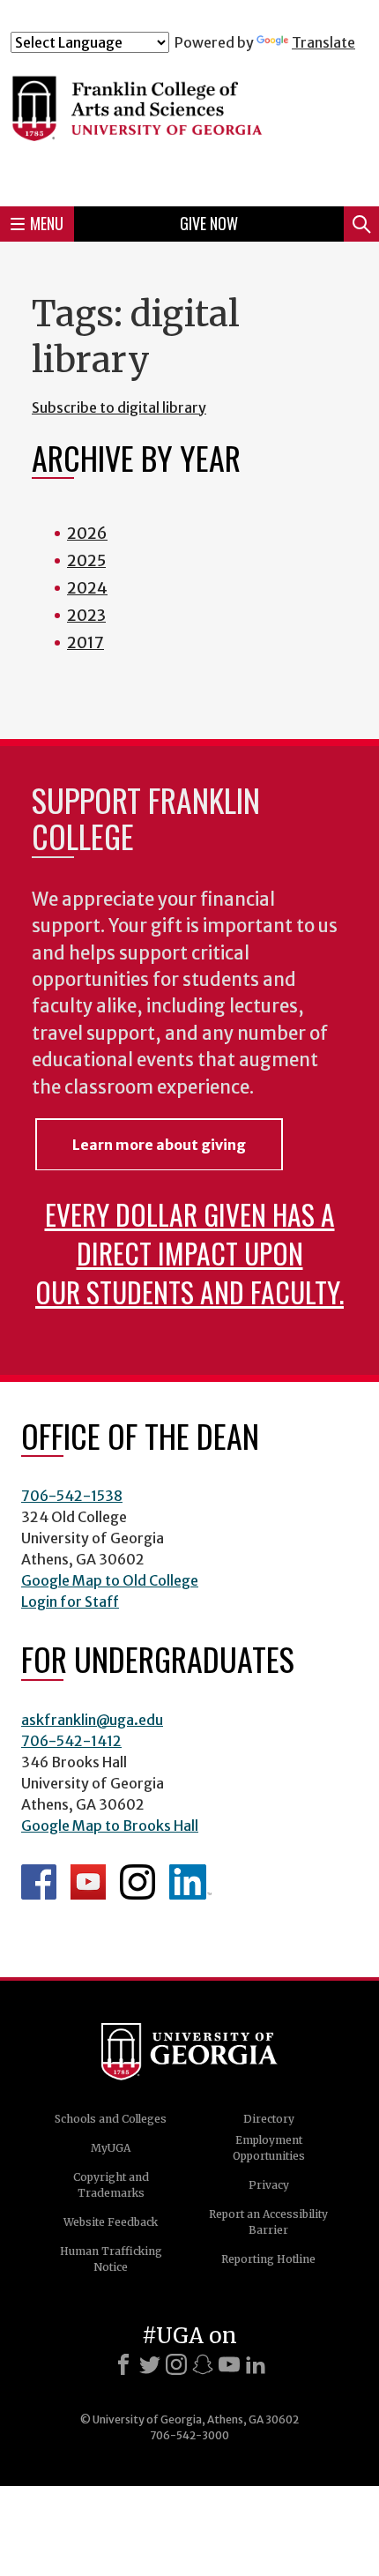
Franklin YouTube (88, 1882)
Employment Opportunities (269, 2148)
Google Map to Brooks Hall (110, 1826)
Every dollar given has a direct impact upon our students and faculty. (189, 1253)
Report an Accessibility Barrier (268, 2222)
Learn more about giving (159, 1145)
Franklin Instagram (137, 1882)
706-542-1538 (72, 1496)
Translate (323, 42)
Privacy (269, 2185)
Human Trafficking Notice (111, 2259)
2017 (85, 642)
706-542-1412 (71, 1741)
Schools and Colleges (111, 2119)
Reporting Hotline (268, 2259)
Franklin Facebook (39, 1882)
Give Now (209, 223)
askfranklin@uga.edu (92, 1720)
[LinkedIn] (256, 2364)
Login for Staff (70, 1602)
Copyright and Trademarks (111, 2185)
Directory (269, 2119)
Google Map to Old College (110, 1580)
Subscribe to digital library (119, 407)
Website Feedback (111, 2222)
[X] (150, 2364)
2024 (87, 588)
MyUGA (111, 2148)
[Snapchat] (203, 2364)
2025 (86, 560)
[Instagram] (176, 2364)
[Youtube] (229, 2364)
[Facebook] (123, 2364)
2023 (86, 615)
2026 (87, 533)
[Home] (189, 122)
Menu (47, 223)
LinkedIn (190, 1882)
